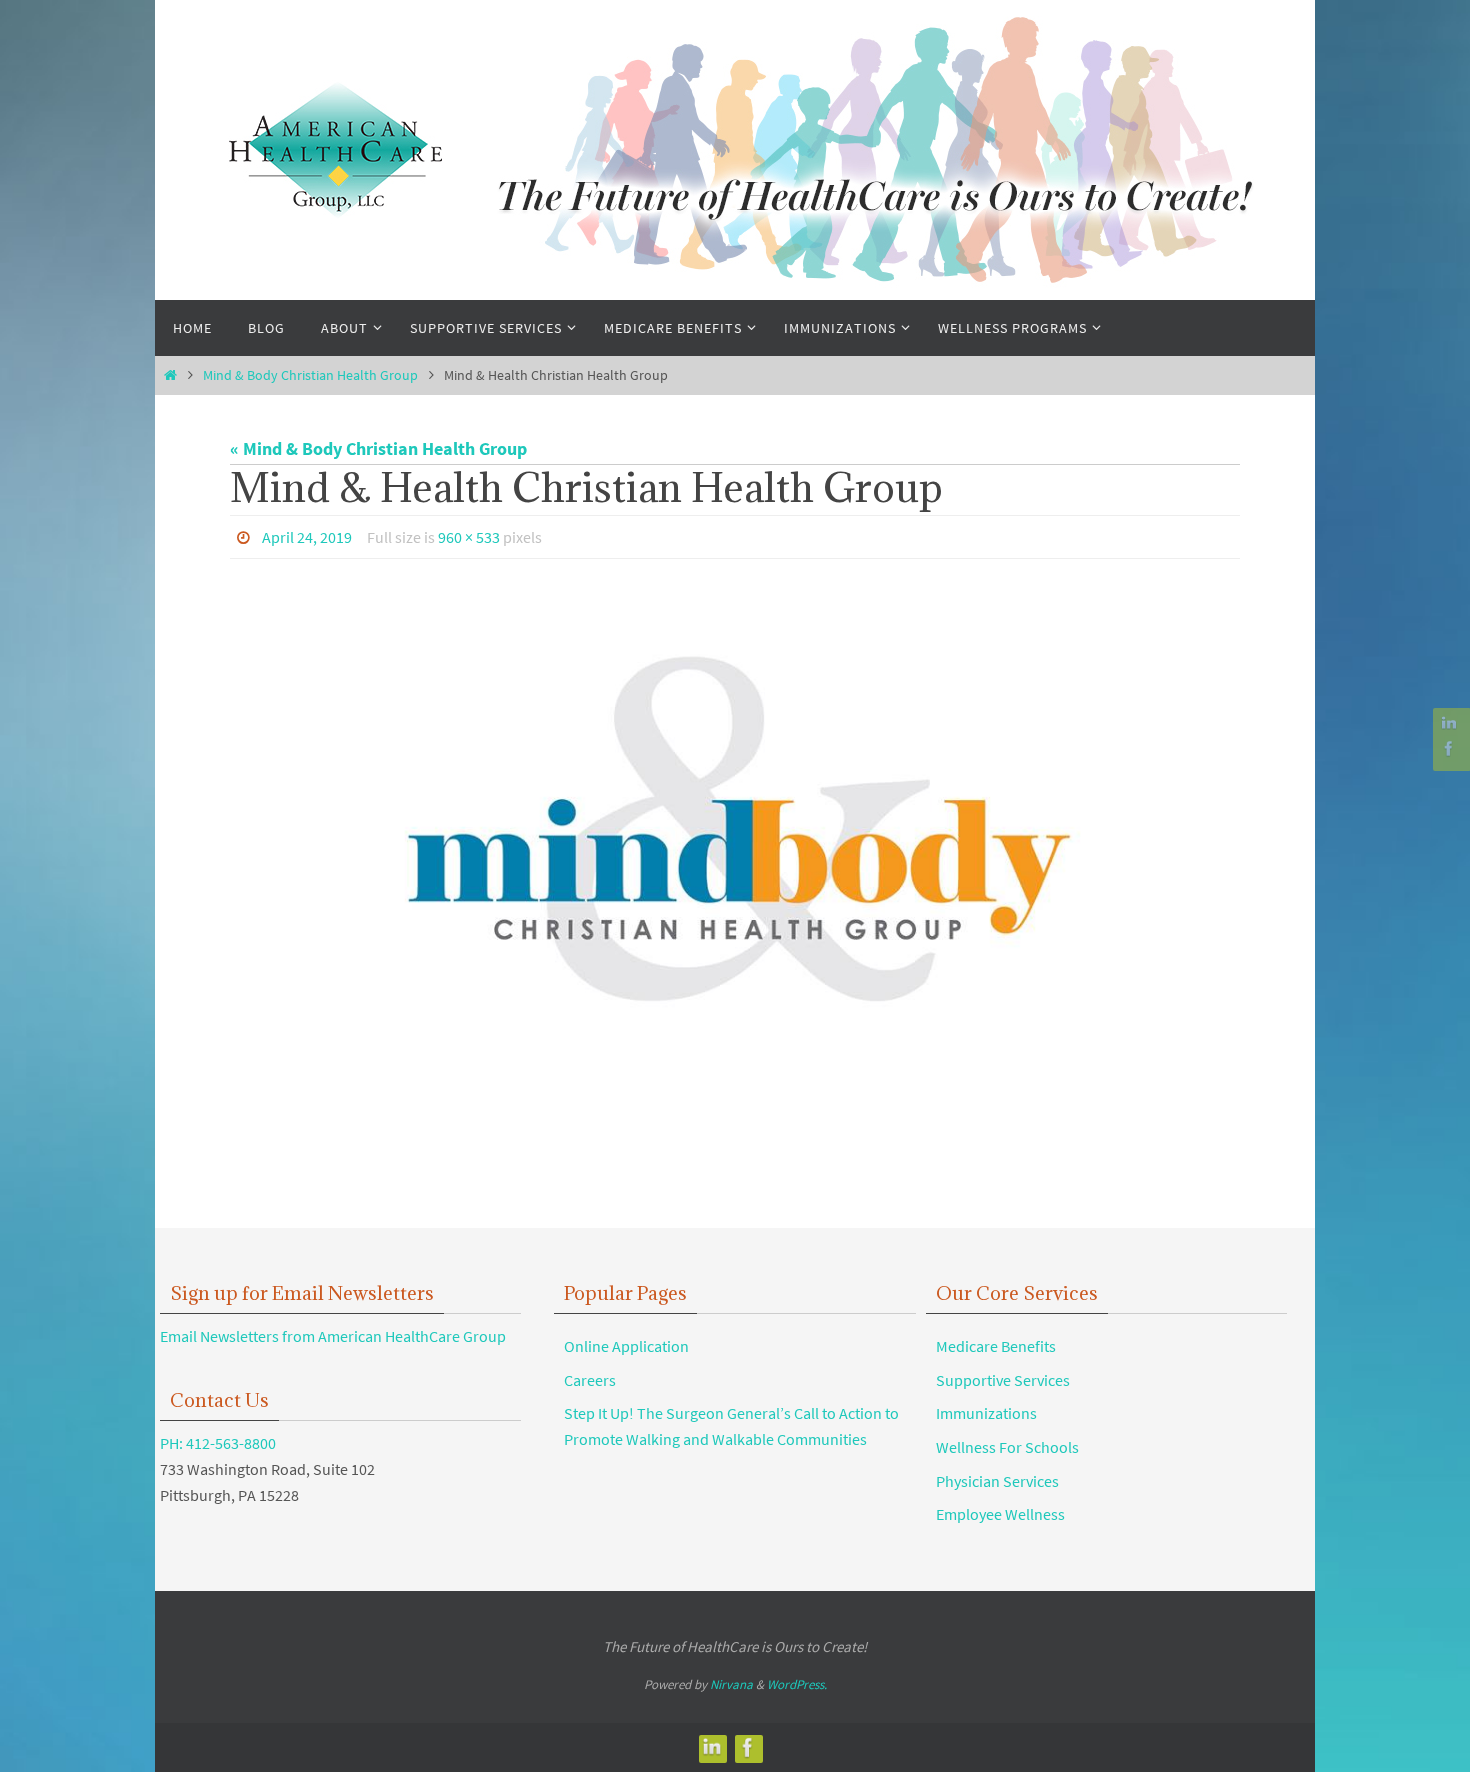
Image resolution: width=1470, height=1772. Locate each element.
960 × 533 (469, 537)
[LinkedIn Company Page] (1449, 723)
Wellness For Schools (1007, 1447)
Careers (590, 1380)
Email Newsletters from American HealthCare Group (333, 1336)
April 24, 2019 (307, 537)
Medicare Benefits (996, 1346)
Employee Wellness (1000, 1514)
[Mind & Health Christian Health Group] (735, 837)
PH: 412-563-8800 (218, 1443)
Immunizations (986, 1413)
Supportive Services (1003, 1380)
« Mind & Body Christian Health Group (378, 448)
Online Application (626, 1346)
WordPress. (797, 1684)
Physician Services (997, 1481)
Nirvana (731, 1684)
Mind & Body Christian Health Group (310, 375)
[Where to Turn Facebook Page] (1449, 748)
